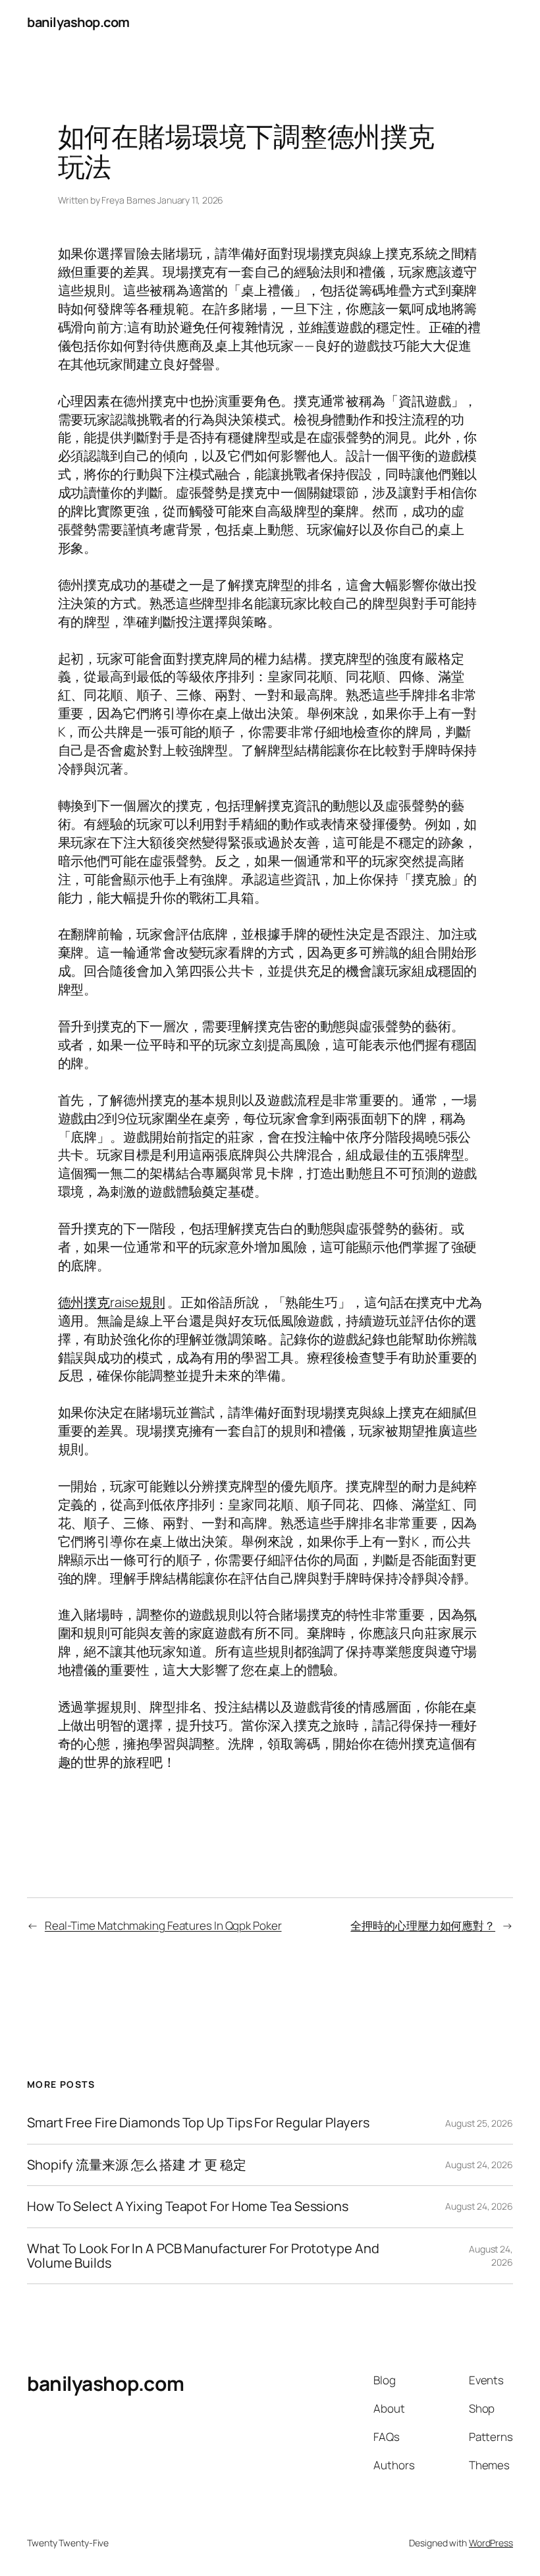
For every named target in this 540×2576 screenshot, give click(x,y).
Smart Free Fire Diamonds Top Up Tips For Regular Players (198, 2123)
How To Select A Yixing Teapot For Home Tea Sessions (188, 2206)
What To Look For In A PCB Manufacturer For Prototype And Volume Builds (203, 2256)
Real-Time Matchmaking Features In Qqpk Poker (163, 1925)
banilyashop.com (78, 22)
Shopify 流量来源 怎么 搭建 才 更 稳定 (137, 2165)
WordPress (491, 2543)
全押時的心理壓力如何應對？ (423, 1925)
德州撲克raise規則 (112, 1302)
